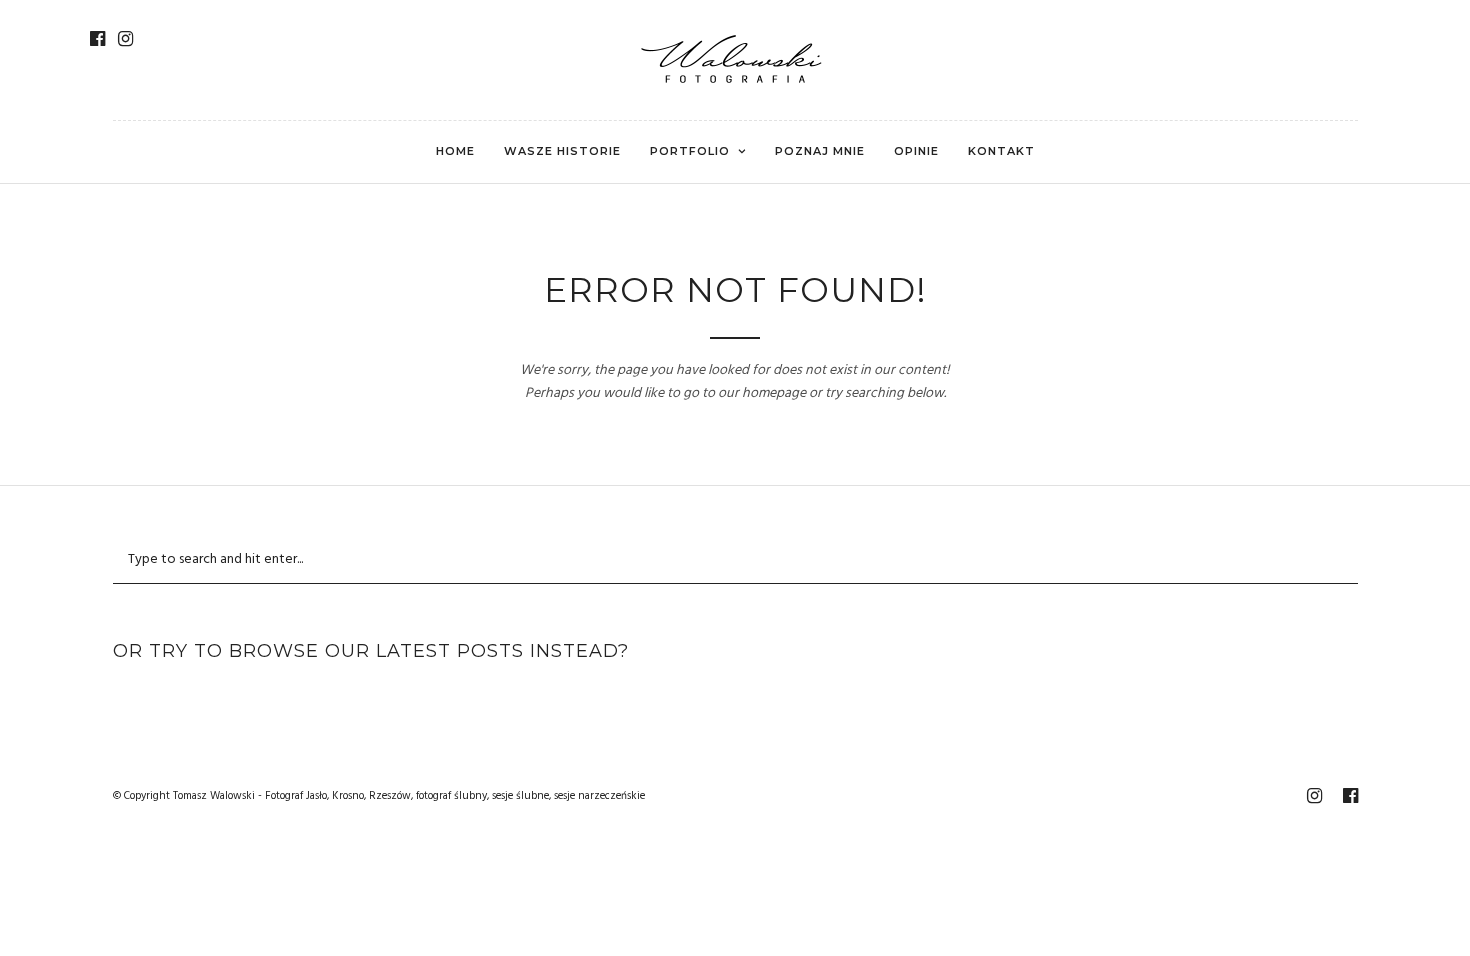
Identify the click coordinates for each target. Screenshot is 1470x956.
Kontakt (1001, 151)
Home (455, 151)
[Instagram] (125, 39)
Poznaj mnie (820, 151)
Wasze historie (562, 151)
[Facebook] (97, 39)
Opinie (916, 151)
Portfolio (690, 151)
